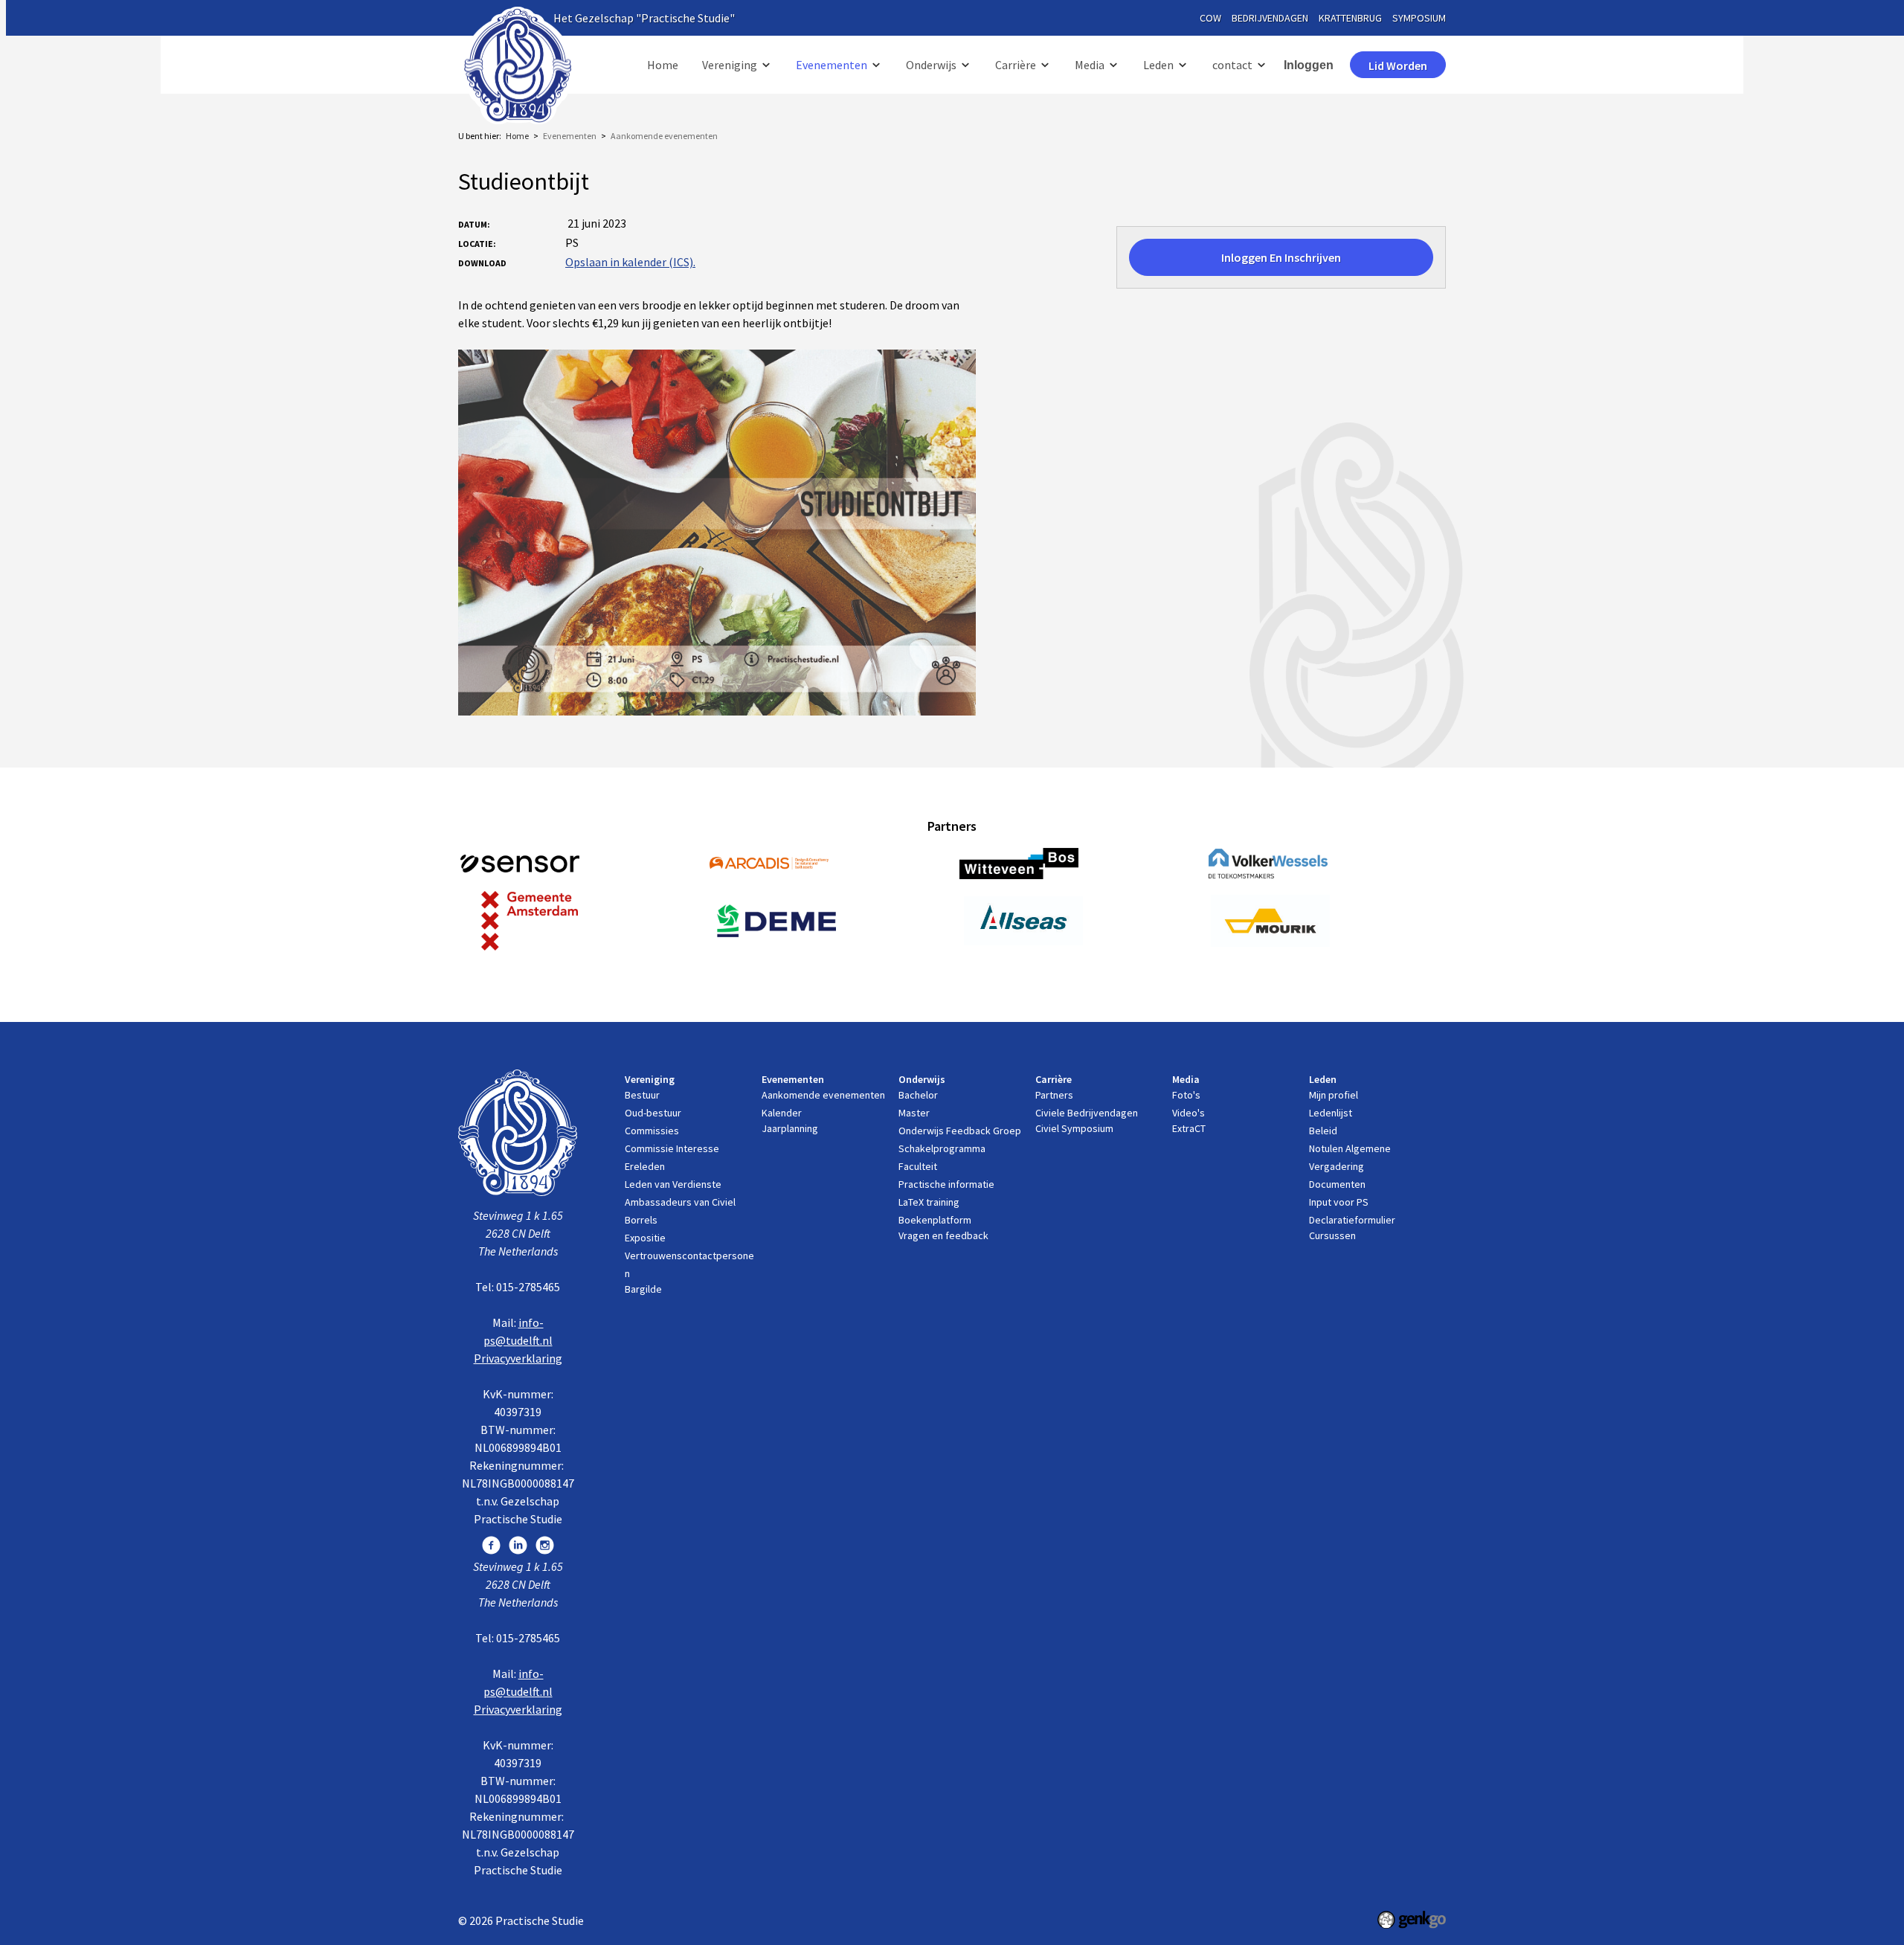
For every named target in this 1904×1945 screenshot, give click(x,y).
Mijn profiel (1334, 1095)
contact (1232, 65)
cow (1210, 18)
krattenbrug (1350, 18)
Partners (1054, 1095)
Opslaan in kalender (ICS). (630, 262)
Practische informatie (946, 1184)
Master (914, 1113)
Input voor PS (1339, 1202)
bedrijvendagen (1270, 18)
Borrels (641, 1220)
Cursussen (1332, 1235)
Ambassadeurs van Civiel (680, 1202)
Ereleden (645, 1166)
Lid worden (1398, 65)
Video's (1189, 1113)
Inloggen (1309, 65)
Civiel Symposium (1074, 1128)
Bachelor (918, 1095)
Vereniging (730, 65)
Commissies (652, 1131)
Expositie (645, 1238)
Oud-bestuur (653, 1113)
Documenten (1337, 1184)
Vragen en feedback (943, 1235)
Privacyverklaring (518, 1358)
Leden (1158, 65)
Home (663, 65)
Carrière (1016, 65)
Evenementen (832, 65)
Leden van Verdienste (673, 1184)
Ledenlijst (1331, 1113)
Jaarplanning (790, 1128)
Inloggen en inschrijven (1281, 257)
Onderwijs (931, 65)
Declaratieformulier (1352, 1220)
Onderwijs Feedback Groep (960, 1131)
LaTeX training (929, 1202)
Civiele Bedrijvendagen (1087, 1113)
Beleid (1323, 1131)
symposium (1419, 18)
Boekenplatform (935, 1220)
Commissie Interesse (672, 1148)
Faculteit (918, 1166)
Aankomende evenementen (664, 136)
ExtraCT (1189, 1128)
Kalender (782, 1113)
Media (1090, 65)
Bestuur (642, 1095)
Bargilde (643, 1289)
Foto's (1186, 1095)
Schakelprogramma (942, 1148)
